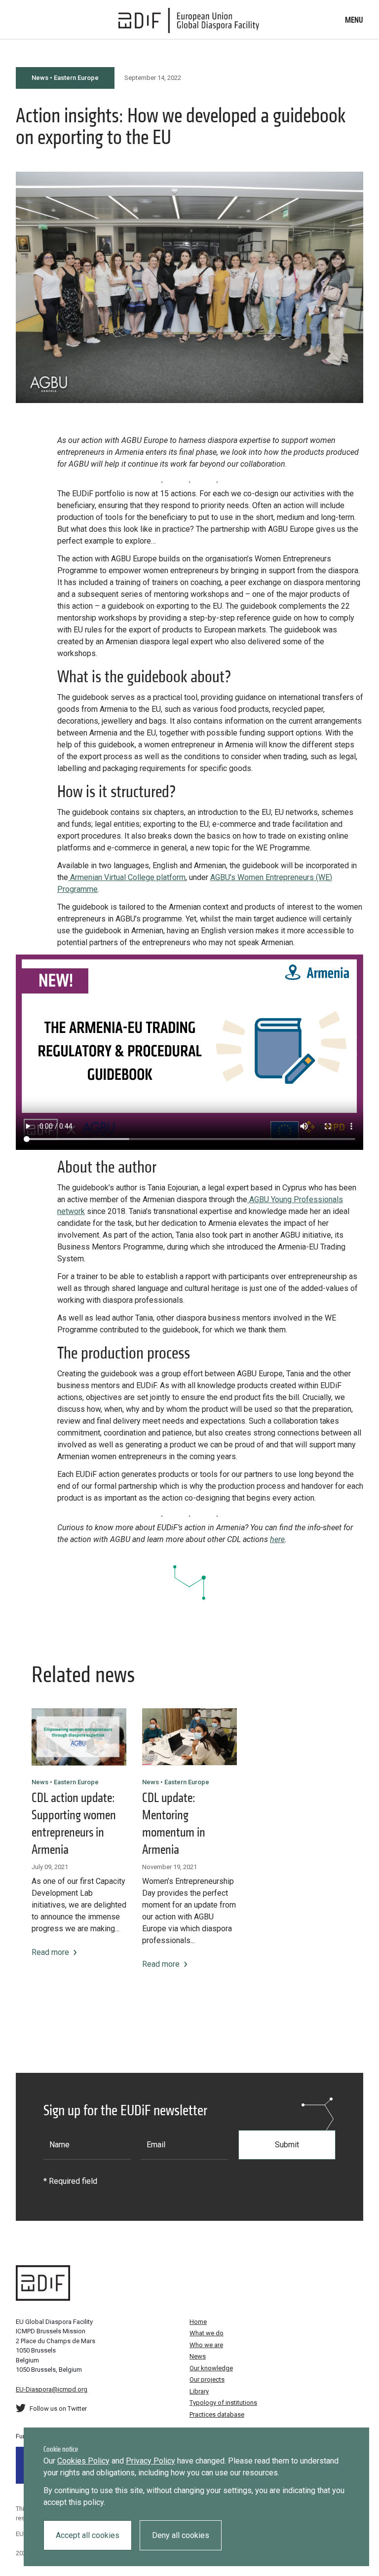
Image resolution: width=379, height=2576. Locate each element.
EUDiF (189, 21)
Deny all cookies (181, 2535)
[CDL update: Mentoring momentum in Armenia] (189, 1737)
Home (198, 2322)
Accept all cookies (88, 2535)
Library (199, 2391)
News (198, 2356)
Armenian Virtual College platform (127, 877)
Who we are (206, 2345)
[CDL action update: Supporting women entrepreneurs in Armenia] (79, 1737)
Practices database (217, 2414)
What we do (207, 2333)
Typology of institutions (223, 2403)
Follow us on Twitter (58, 2409)
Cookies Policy (83, 2461)
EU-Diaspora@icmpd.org (52, 2389)
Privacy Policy (151, 2461)
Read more (50, 1952)
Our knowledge (211, 2368)
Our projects (207, 2379)
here (277, 1539)
